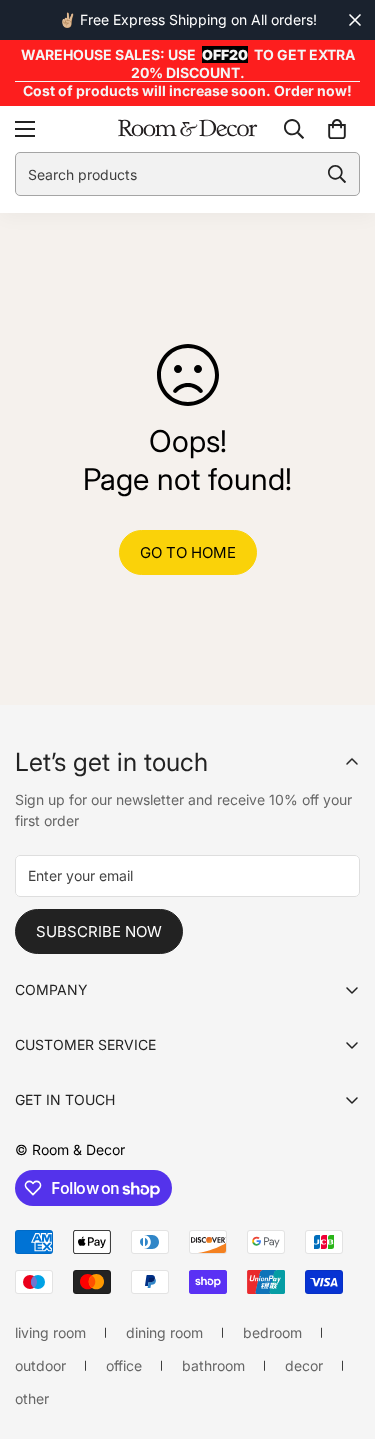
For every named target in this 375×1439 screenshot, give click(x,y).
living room (50, 1332)
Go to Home (188, 552)
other (32, 1398)
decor (304, 1365)
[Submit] (337, 174)
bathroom (213, 1365)
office (124, 1365)
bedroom (272, 1332)
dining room (164, 1332)
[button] (337, 129)
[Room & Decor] (187, 129)
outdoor (40, 1365)
